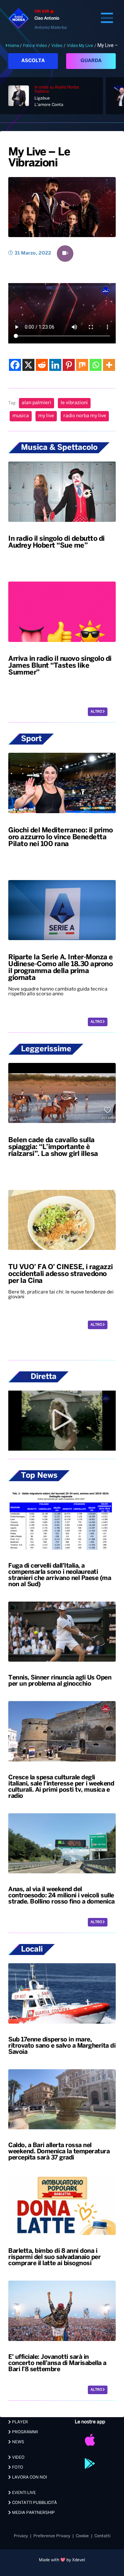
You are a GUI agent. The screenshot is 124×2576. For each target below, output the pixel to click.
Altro (97, 712)
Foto (17, 2467)
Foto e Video (35, 46)
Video (57, 46)
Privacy (21, 2536)
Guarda (91, 61)
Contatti (102, 2536)
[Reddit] (42, 365)
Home (14, 46)
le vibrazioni (74, 403)
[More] (109, 365)
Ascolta (33, 61)
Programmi (24, 2432)
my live (46, 416)
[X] (28, 365)
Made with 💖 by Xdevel (62, 2560)
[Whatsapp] (96, 365)
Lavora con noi (29, 2477)
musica (21, 416)
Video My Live (80, 46)
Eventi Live (23, 2493)
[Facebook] (15, 365)
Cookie (82, 2536)
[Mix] (82, 365)
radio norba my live (85, 416)
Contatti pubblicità (34, 2503)
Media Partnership (33, 2513)
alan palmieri (37, 403)
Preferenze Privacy (52, 2536)
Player (19, 2422)
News (18, 2442)
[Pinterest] (69, 365)
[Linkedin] (55, 365)
